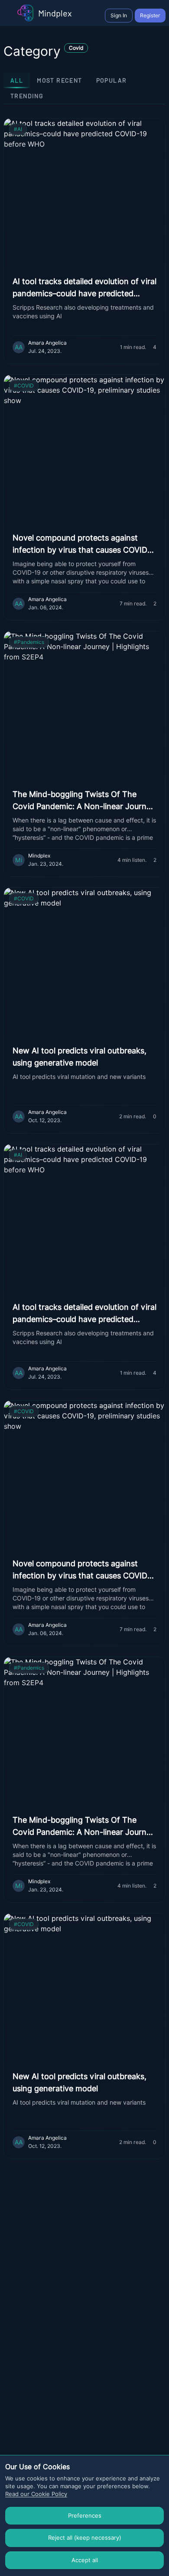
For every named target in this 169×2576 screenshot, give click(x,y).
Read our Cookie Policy (36, 2494)
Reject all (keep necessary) (85, 2538)
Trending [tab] (27, 96)
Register (150, 15)
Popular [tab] (112, 80)
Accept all (85, 2560)
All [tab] (17, 80)
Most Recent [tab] (59, 80)
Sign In (119, 15)
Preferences (85, 2515)
